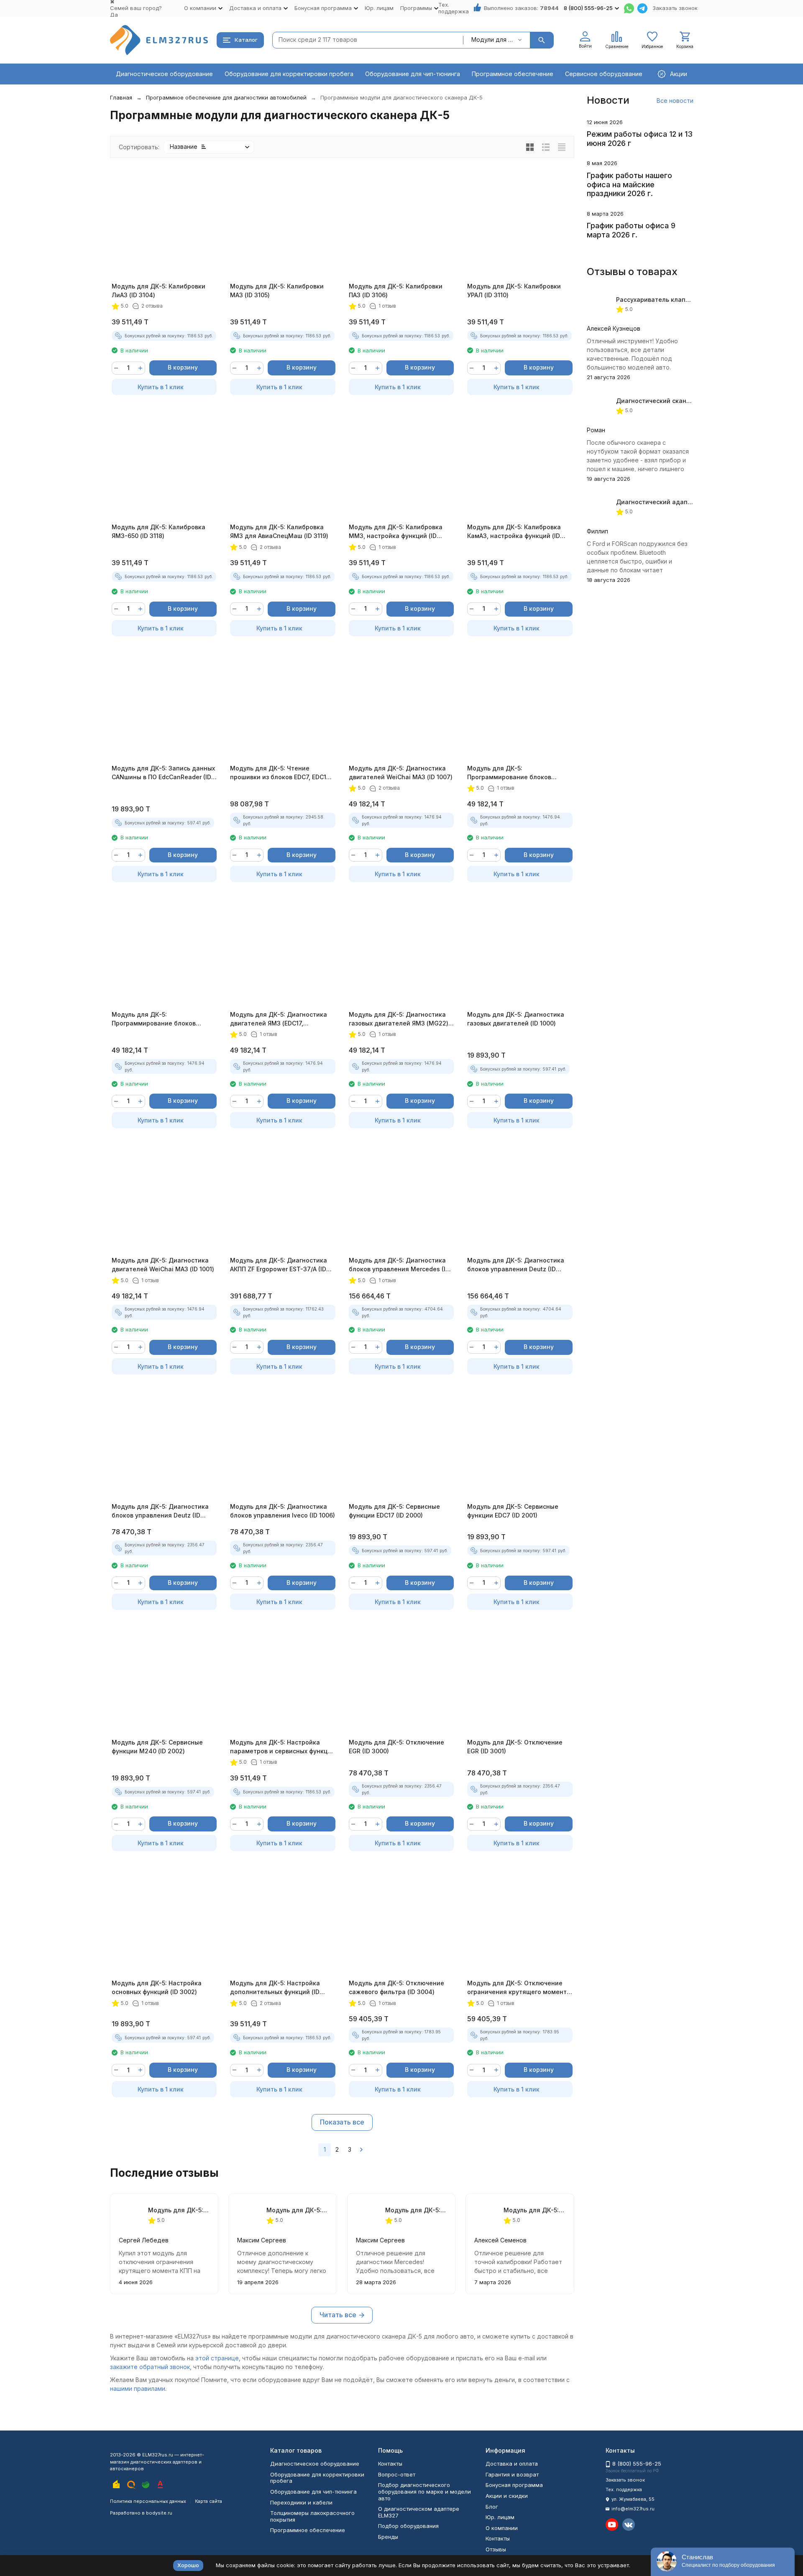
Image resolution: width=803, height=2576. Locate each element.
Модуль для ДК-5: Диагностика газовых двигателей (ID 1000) (516, 1019)
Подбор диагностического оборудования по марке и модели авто (425, 2491)
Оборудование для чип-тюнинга (413, 74)
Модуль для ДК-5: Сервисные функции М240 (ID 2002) (157, 1747)
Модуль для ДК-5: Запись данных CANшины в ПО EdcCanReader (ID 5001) (163, 773)
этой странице (217, 2358)
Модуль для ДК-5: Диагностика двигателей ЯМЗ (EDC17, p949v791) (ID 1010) (279, 1019)
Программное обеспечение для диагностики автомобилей (226, 97)
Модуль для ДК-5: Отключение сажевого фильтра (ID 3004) (396, 1987)
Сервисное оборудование (604, 74)
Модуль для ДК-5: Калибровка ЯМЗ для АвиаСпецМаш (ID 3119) (279, 531)
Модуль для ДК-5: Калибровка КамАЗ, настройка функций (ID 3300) (514, 532)
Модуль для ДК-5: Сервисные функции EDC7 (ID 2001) (513, 1511)
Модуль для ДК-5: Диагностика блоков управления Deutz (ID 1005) (160, 1511)
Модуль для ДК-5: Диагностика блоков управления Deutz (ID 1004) (516, 1265)
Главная (121, 97)
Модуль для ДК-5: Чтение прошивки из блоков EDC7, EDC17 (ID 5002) (280, 773)
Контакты (390, 2464)
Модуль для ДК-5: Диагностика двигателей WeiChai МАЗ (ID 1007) (401, 773)
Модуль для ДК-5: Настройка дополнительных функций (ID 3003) (275, 1988)
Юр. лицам (379, 8)
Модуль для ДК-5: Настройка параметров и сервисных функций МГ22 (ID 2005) (283, 1747)
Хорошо (188, 2565)
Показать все (342, 2122)
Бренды (388, 2537)
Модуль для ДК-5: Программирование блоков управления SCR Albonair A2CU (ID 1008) (519, 773)
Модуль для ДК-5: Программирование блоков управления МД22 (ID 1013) (297, 2210)
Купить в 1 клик (161, 387)
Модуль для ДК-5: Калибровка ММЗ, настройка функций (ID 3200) (396, 532)
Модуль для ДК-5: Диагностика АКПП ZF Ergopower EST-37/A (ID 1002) (279, 1265)
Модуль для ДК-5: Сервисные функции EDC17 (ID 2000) (394, 1511)
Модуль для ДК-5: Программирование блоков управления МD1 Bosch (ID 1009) (160, 1019)
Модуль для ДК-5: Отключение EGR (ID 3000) (396, 1747)
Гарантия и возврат (512, 2474)
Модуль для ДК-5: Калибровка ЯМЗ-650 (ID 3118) (159, 531)
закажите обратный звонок (150, 2367)
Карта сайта (208, 2501)
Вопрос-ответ (397, 2474)
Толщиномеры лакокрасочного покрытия (312, 2516)
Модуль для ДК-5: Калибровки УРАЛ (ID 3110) (514, 291)
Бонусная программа (514, 2485)
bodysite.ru (159, 2513)
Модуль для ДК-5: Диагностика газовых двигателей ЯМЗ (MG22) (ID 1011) (399, 1019)
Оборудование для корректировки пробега (289, 74)
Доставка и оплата (512, 2464)
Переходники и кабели (301, 2502)
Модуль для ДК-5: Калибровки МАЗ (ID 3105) (277, 291)
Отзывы (496, 2549)
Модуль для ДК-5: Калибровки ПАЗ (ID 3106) (396, 291)
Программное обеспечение (513, 74)
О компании (502, 2528)
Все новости (675, 101)
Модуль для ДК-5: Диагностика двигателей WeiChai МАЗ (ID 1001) (163, 1265)
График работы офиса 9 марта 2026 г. (631, 230)
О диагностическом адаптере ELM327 (419, 2512)
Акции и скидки (507, 2496)
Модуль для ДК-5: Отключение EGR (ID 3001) (515, 1747)
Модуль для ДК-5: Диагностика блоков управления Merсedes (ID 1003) (399, 1265)
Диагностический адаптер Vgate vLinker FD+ (685, 502)
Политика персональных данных (148, 2501)
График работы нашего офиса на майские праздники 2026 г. (629, 184)
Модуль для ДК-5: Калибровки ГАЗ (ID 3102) (534, 2210)
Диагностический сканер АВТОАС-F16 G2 (679, 401)
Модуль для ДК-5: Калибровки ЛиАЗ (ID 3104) (159, 291)
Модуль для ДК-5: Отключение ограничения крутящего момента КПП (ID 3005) (519, 1988)
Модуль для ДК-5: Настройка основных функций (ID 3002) (157, 1987)
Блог (492, 2507)
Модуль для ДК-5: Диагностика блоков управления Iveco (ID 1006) (283, 1511)
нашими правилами (138, 2389)
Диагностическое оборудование (164, 74)
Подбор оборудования (408, 2526)
